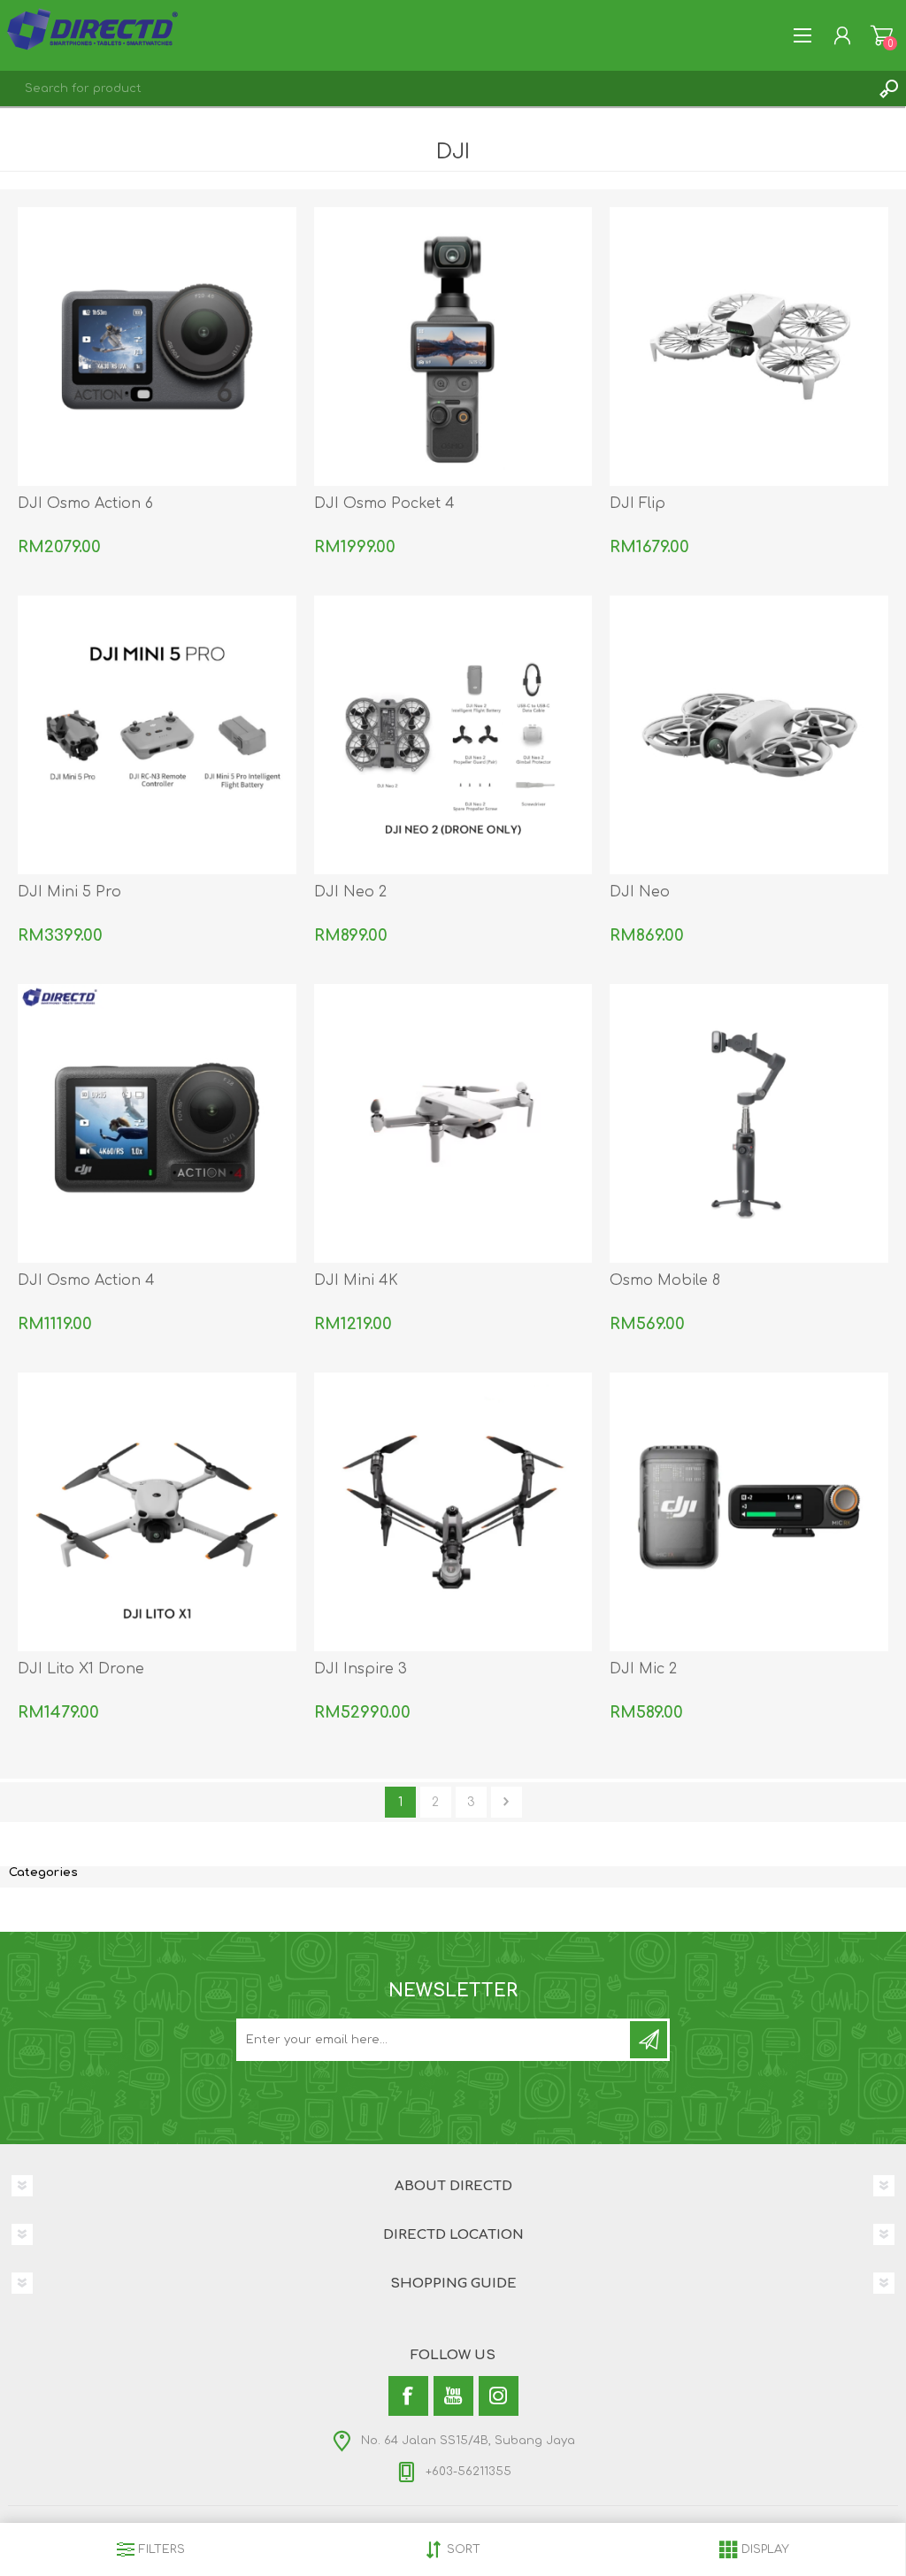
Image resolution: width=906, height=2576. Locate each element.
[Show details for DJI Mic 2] (749, 1512)
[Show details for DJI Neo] (749, 735)
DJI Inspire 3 (361, 1669)
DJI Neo (640, 892)
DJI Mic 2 (643, 1669)
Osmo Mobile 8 (665, 1280)
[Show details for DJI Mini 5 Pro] (157, 735)
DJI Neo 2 (350, 892)
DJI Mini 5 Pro (69, 892)
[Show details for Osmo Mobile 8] (749, 1123)
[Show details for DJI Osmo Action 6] (157, 346)
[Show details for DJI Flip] (749, 346)
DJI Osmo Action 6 (85, 504)
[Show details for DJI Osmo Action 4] (157, 1123)
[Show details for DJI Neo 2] (453, 735)
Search (888, 88)
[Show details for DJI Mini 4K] (453, 1123)
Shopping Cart (882, 35)
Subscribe (649, 2040)
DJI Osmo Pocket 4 (384, 504)
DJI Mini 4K (356, 1280)
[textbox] (435, 88)
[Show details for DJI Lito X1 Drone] (157, 1512)
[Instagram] (499, 2396)
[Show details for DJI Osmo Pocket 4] (453, 346)
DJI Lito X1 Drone (81, 1669)
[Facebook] (408, 2396)
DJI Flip (637, 504)
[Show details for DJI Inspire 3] (453, 1512)
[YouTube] (453, 2396)
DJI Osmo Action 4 (86, 1280)
